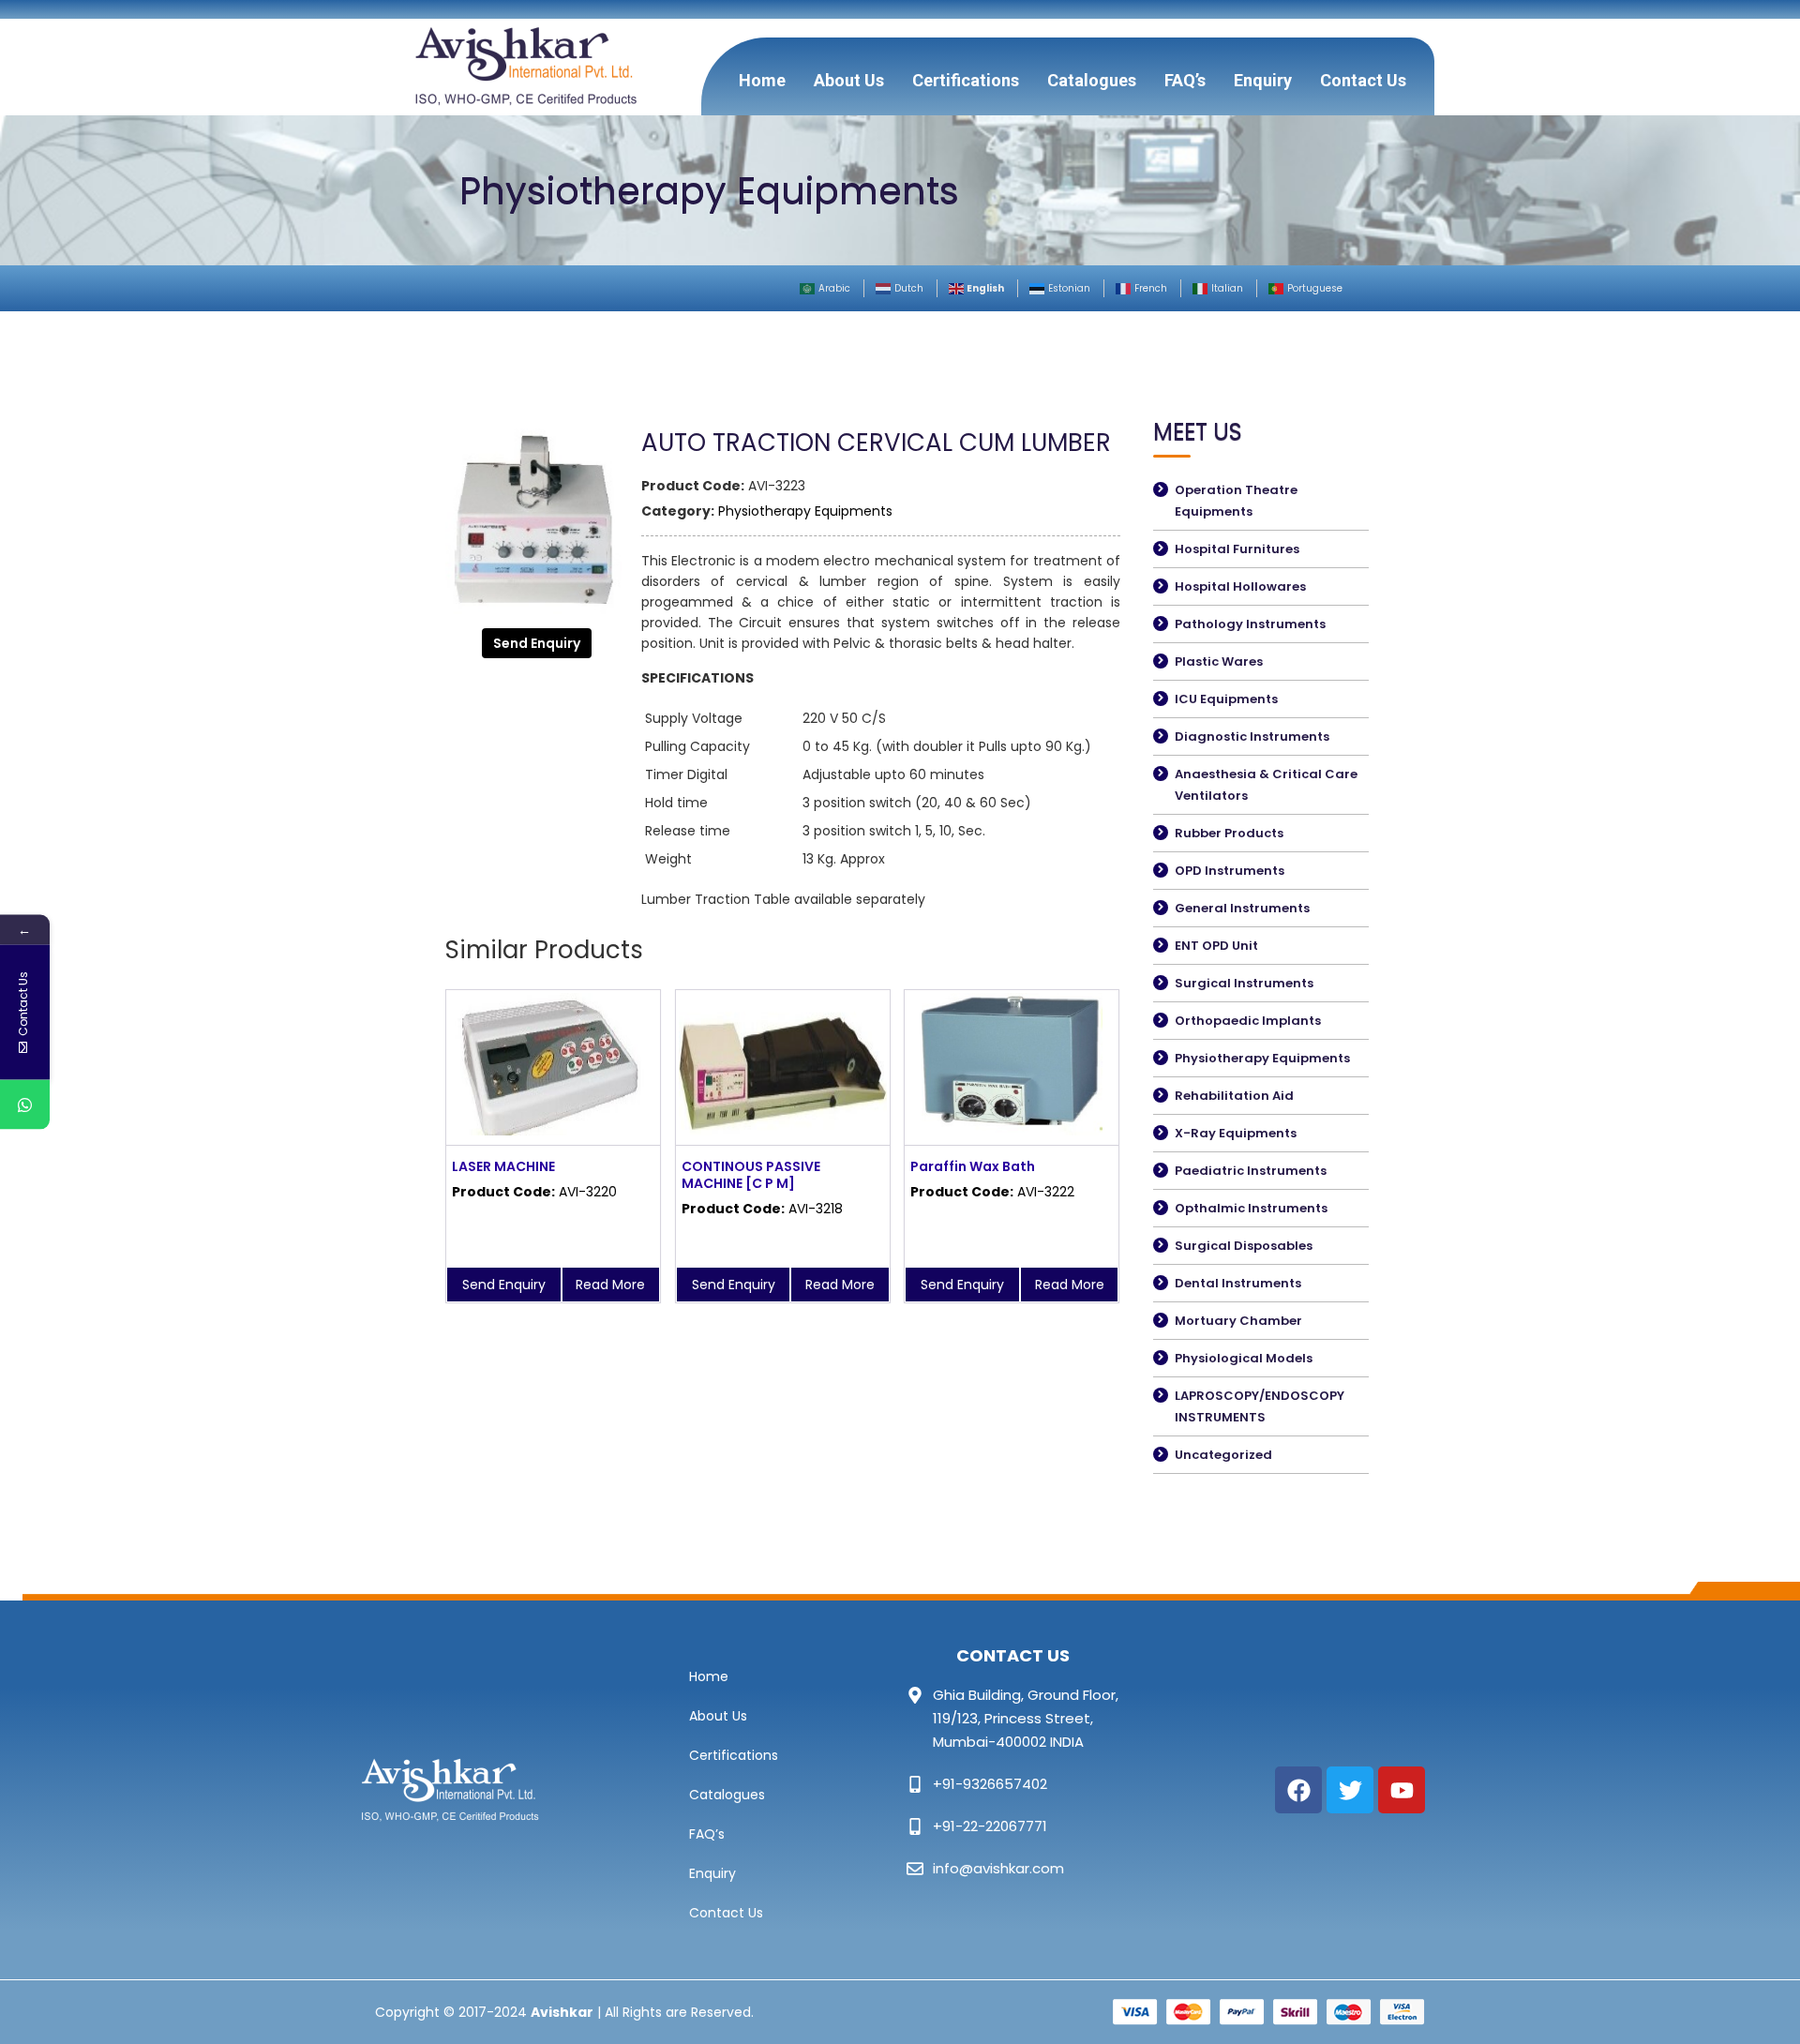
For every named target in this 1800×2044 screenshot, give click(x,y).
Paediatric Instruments (1251, 1171)
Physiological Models (1244, 1358)
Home (762, 80)
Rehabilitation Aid (1234, 1096)
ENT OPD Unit (1216, 946)
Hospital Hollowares (1240, 586)
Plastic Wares (1219, 661)
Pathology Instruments (1250, 624)
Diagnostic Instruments (1252, 736)
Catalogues (1092, 80)
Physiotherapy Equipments (805, 511)
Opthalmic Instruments (1251, 1208)
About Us (849, 80)
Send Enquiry (537, 643)
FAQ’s (1185, 80)
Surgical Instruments (1244, 983)
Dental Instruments (1238, 1283)
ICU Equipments (1226, 699)
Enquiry (1263, 80)
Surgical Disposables (1244, 1246)
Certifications (966, 80)
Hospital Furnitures (1237, 549)
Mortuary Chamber (1238, 1321)
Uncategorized (1223, 1455)
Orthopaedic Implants (1248, 1021)
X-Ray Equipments (1236, 1133)
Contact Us (1363, 80)
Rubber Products (1229, 833)
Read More (610, 1285)
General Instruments (1242, 908)
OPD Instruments (1230, 871)
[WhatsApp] (25, 1105)
